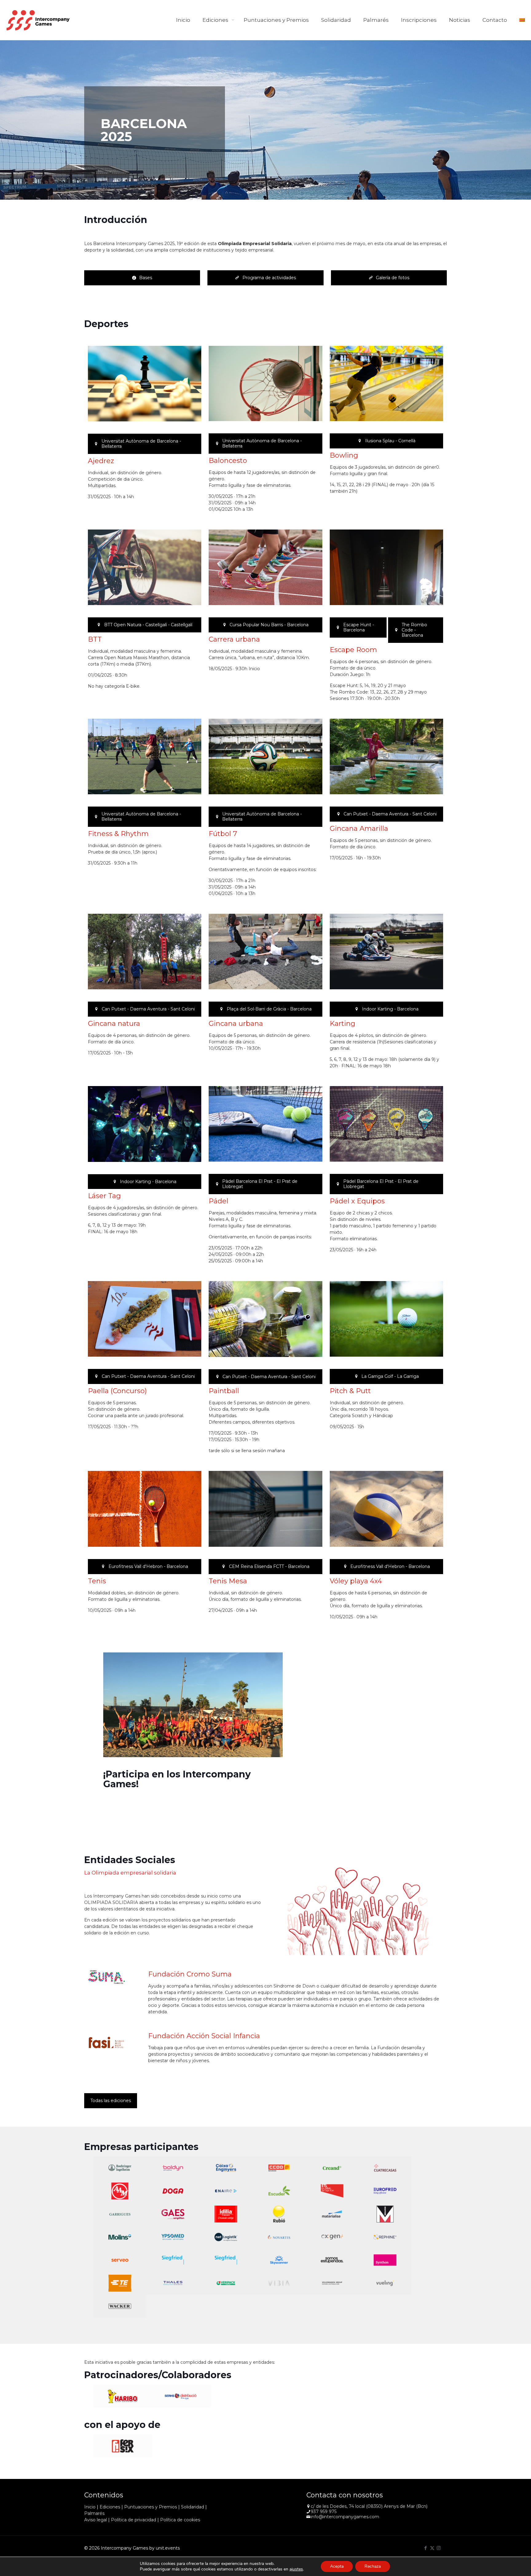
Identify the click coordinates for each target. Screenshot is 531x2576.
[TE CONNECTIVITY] (120, 2283)
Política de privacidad (134, 2520)
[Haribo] (123, 2396)
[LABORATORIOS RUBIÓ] (279, 2214)
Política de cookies (180, 2520)
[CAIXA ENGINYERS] (226, 2168)
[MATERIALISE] (332, 2214)
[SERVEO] (120, 2260)
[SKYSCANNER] (279, 2260)
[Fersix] (123, 2446)
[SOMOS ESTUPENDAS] (332, 2260)
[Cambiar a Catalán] (522, 20)
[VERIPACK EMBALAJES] (226, 2283)
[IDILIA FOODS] (226, 2214)
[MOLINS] (120, 2237)
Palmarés (94, 2513)
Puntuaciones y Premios (151, 2507)
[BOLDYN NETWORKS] (173, 2168)
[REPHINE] (385, 2237)
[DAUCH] (120, 2191)
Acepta (337, 2566)
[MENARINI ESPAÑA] (385, 2214)
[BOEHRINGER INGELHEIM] (120, 2168)
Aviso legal (96, 2520)
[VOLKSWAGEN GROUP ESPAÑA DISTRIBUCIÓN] (332, 2283)
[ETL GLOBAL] (332, 2191)
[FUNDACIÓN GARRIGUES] (120, 2214)
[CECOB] (279, 2168)
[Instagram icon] (439, 2548)
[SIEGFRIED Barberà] (173, 2260)
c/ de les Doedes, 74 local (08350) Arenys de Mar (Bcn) (369, 2506)
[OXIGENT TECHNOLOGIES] (332, 2237)
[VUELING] (385, 2283)
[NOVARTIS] (279, 2237)
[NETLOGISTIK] (226, 2237)
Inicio (90, 2507)
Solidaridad (193, 2507)
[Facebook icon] (426, 2548)
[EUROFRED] (385, 2191)
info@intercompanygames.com (345, 2517)
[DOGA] (173, 2191)
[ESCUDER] (279, 2191)
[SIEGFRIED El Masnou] (226, 2260)
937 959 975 (324, 2512)
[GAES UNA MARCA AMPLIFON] (173, 2214)
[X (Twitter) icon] (432, 2548)
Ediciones (110, 2507)
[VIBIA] (279, 2283)
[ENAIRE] (226, 2191)
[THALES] (173, 2283)
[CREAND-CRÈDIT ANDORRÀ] (332, 2168)
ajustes (296, 2569)
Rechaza (373, 2566)
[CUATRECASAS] (385, 2168)
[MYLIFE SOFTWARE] (173, 2237)
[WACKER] (120, 2306)
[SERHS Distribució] (182, 2396)
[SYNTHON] (385, 2260)
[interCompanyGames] (38, 20)
